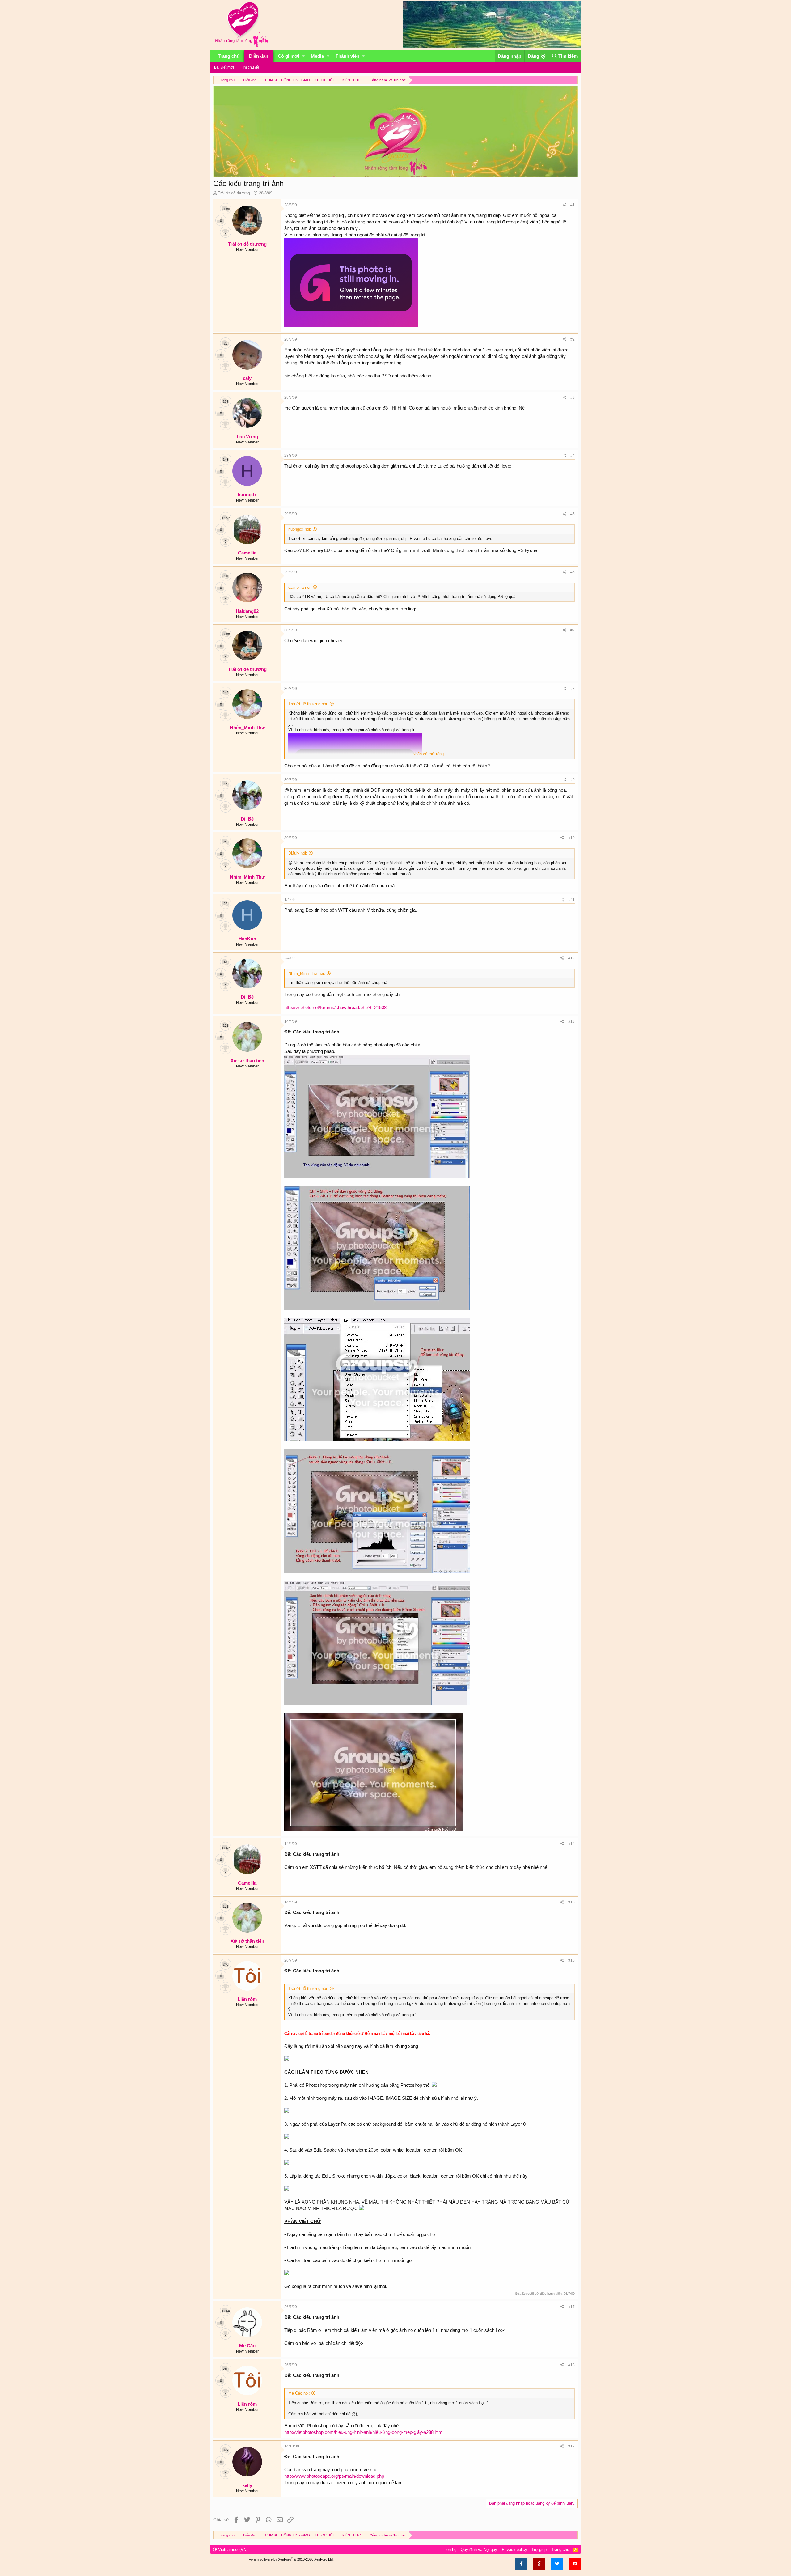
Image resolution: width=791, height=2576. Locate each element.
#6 (573, 572)
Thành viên (347, 56)
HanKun (247, 939)
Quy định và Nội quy (479, 2550)
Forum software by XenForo (291, 2559)
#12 (571, 958)
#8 (573, 689)
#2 (573, 339)
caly (247, 378)
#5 (573, 514)
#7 (573, 630)
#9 (573, 780)
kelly (247, 2485)
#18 (571, 2365)
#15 (571, 1902)
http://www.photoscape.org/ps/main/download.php (334, 2476)
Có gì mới (288, 56)
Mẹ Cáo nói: (299, 2393)
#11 (572, 900)
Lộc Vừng (247, 437)
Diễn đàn (259, 56)
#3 (573, 397)
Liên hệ (450, 2550)
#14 (571, 1844)
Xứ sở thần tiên (247, 1061)
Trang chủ (229, 56)
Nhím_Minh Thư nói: (307, 973)
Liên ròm (247, 1999)
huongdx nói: (300, 529)
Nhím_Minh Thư (247, 727)
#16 (571, 1960)
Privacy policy (514, 2550)
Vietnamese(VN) (232, 2550)
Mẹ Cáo (247, 2346)
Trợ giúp (539, 2550)
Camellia (247, 553)
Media (317, 56)
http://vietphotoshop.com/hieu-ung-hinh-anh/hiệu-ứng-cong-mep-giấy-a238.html (364, 2432)
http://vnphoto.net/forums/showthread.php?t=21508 (335, 1007)
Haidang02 (247, 611)
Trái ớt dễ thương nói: (308, 704)
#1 (573, 205)
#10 (571, 838)
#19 (571, 2446)
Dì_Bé (247, 819)
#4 (573, 456)
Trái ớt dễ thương (234, 193)
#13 (571, 1021)
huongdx (247, 495)
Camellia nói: (300, 587)
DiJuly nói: (298, 853)
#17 (571, 2307)
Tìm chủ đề (250, 67)
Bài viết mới (224, 67)
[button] (303, 56)
